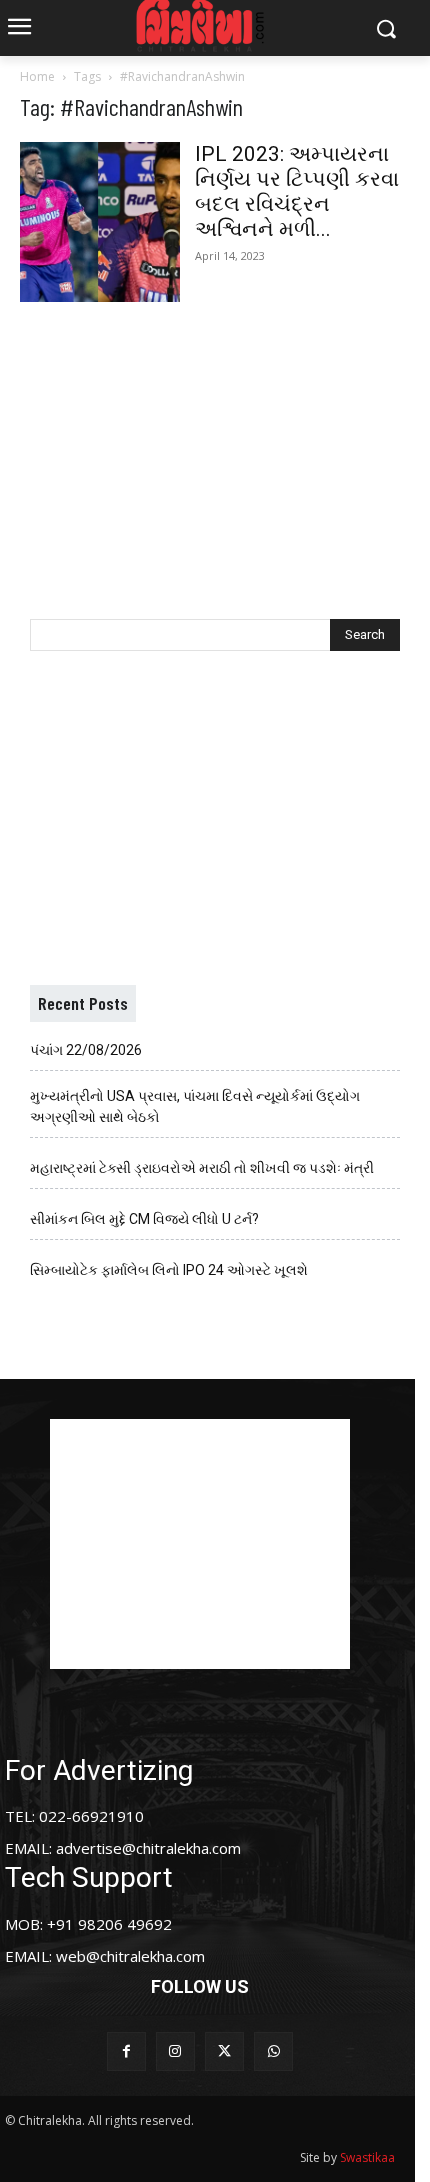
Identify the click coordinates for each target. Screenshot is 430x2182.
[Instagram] (175, 2051)
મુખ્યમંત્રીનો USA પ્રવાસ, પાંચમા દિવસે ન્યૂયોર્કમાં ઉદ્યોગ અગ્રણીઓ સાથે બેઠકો (195, 1106)
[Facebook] (126, 2051)
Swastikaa (367, 2157)
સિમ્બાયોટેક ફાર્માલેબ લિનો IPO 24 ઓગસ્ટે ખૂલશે (169, 1270)
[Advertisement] (215, 440)
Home (37, 76)
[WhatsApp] (273, 2051)
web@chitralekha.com (130, 1956)
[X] (224, 2051)
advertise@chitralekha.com (148, 1848)
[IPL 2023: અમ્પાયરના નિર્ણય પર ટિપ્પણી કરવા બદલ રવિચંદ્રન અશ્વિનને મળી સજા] (100, 222)
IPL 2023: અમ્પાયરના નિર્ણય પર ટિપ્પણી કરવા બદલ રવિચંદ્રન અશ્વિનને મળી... (297, 191)
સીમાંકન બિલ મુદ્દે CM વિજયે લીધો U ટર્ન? (144, 1219)
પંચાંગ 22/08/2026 (86, 1050)
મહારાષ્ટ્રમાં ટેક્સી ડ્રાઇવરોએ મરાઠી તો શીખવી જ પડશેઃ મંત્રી (202, 1168)
